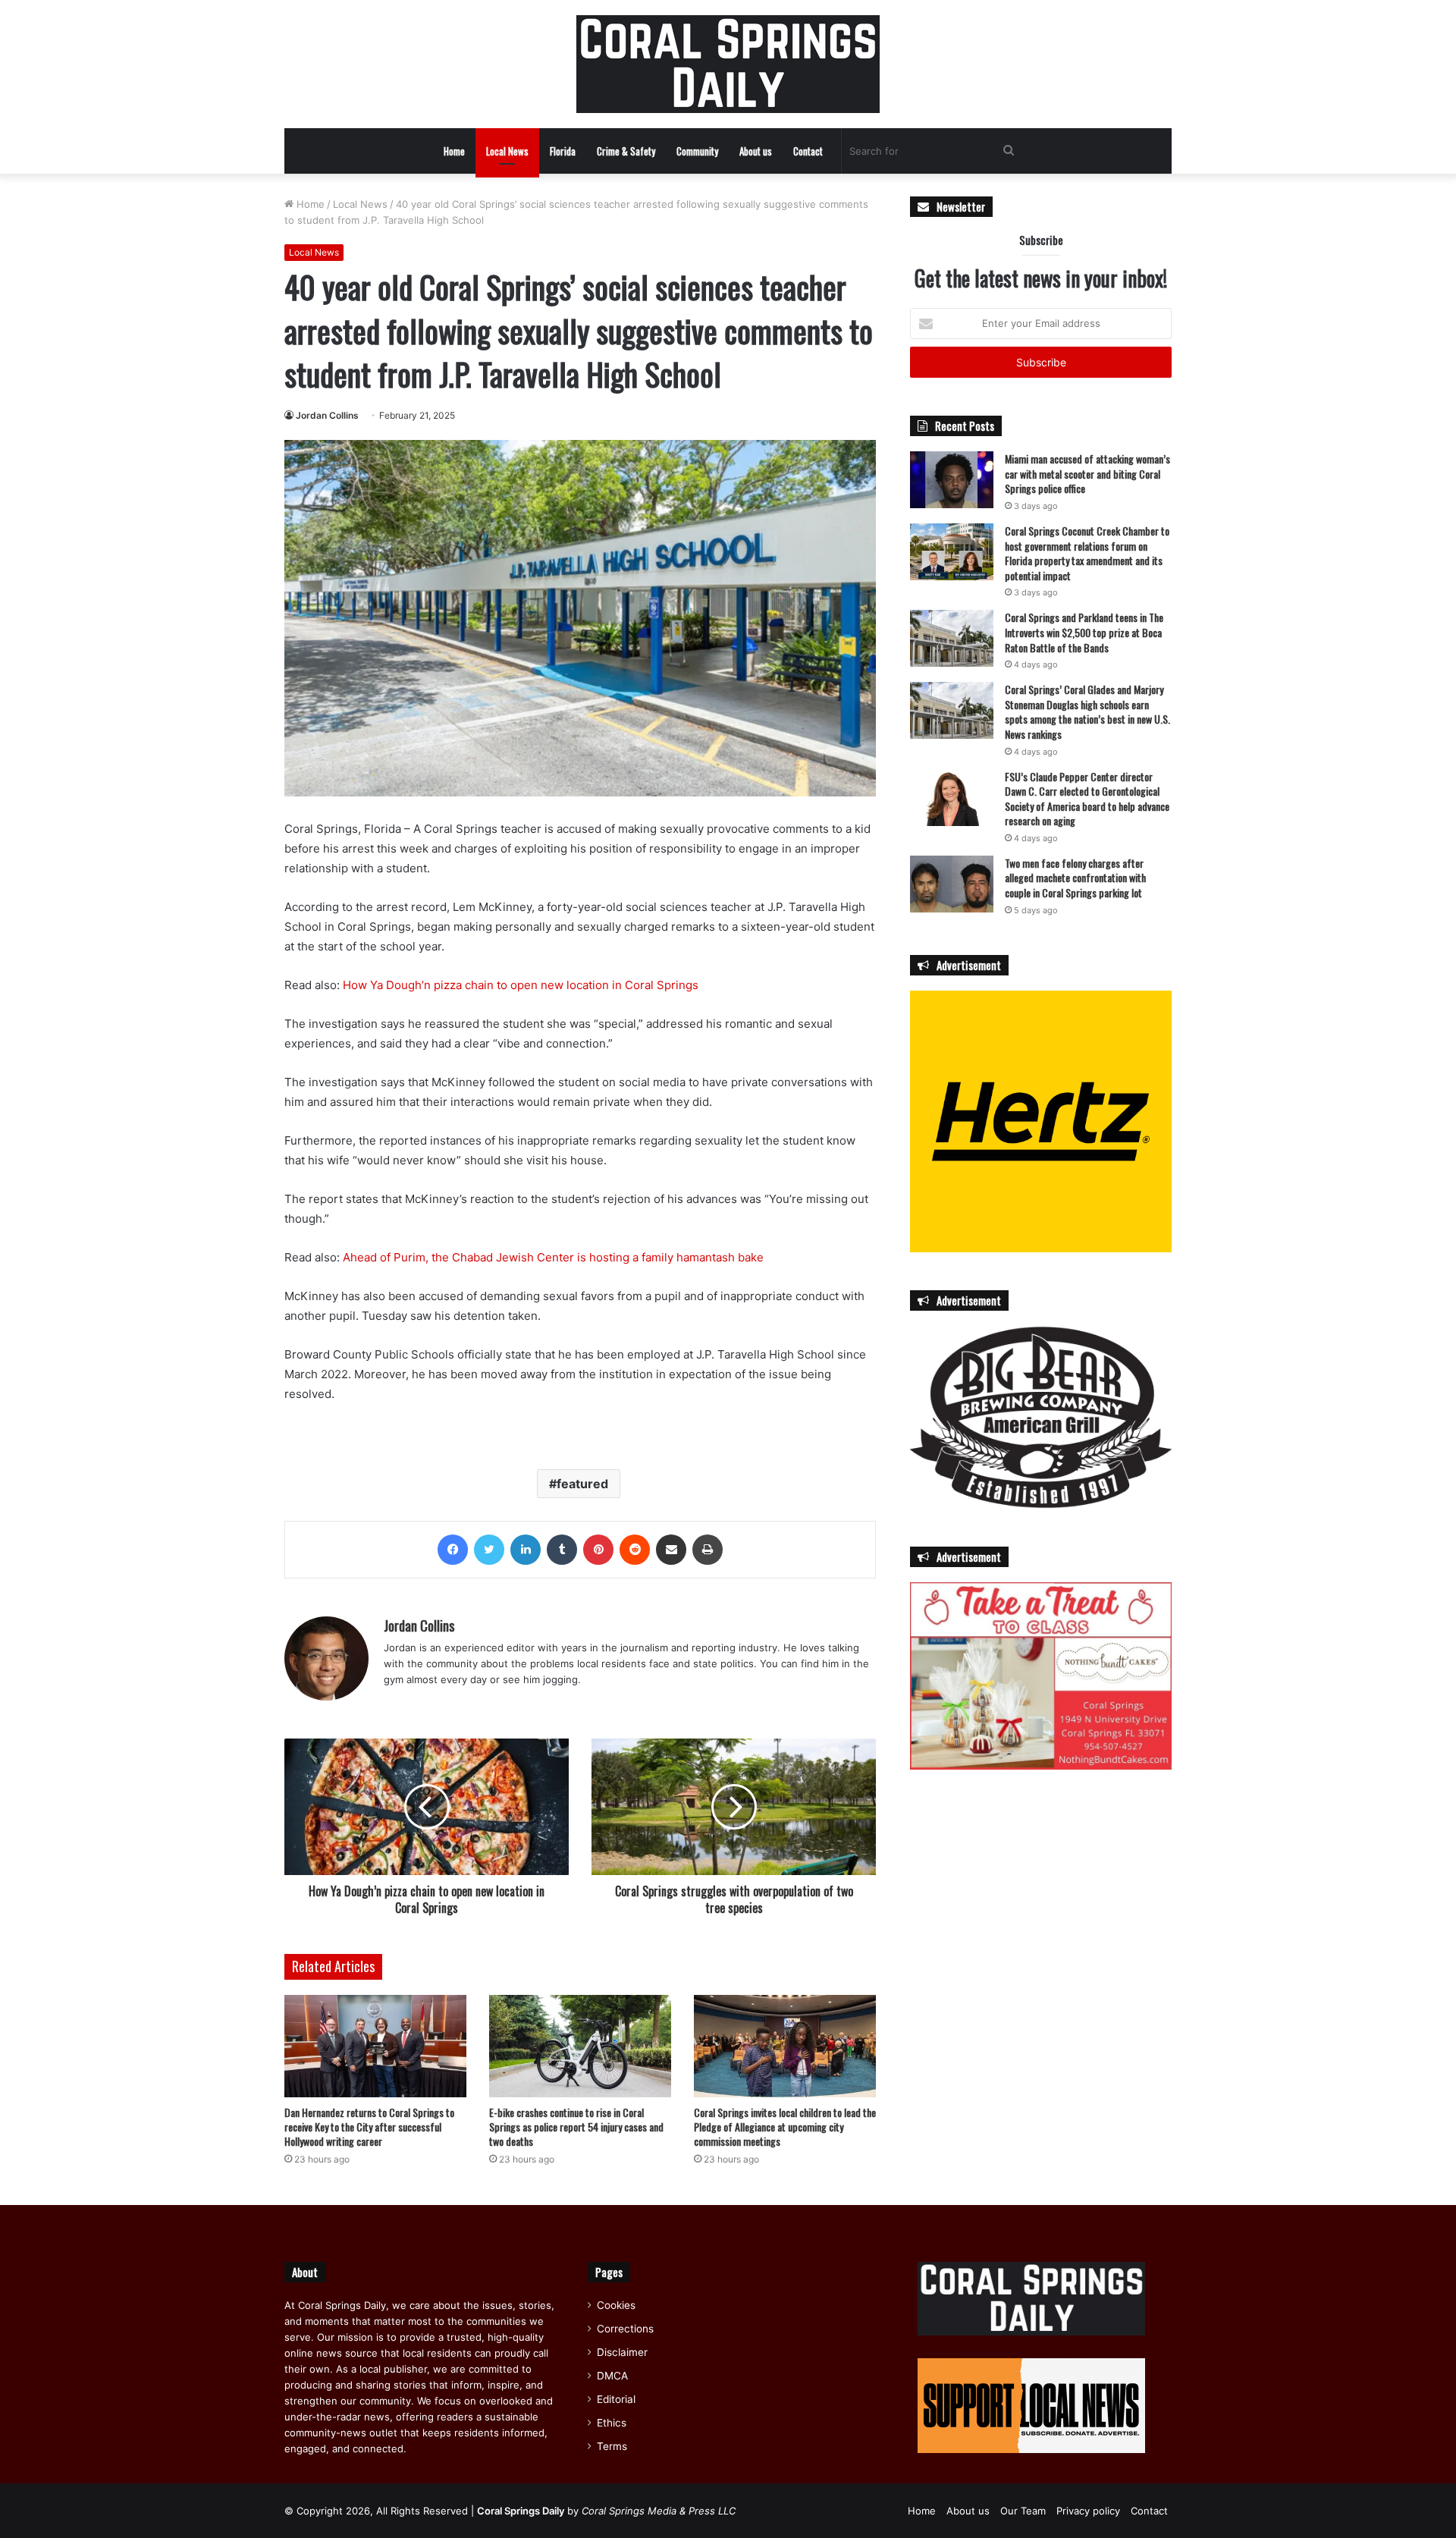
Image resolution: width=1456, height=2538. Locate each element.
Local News (507, 151)
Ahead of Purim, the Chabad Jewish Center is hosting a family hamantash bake (553, 1257)
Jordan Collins (327, 415)
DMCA (612, 2376)
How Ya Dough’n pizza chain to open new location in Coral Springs (521, 985)
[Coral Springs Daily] (728, 64)
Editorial (616, 2399)
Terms (612, 2446)
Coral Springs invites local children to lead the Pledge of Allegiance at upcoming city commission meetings (785, 2127)
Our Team (1023, 2511)
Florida (563, 151)
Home (454, 151)
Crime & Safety (626, 151)
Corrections (625, 2329)
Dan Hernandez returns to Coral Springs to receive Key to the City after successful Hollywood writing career (369, 2127)
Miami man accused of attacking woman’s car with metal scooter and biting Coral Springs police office (1087, 473)
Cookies (616, 2305)
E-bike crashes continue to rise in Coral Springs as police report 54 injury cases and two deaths (576, 2127)
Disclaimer (622, 2352)
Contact (808, 151)
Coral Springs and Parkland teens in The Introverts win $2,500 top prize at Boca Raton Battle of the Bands (1084, 632)
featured (582, 1484)
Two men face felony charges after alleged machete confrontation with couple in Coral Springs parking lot (1075, 878)
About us (756, 151)
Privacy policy (1088, 2511)
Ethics (612, 2423)
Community (697, 151)
